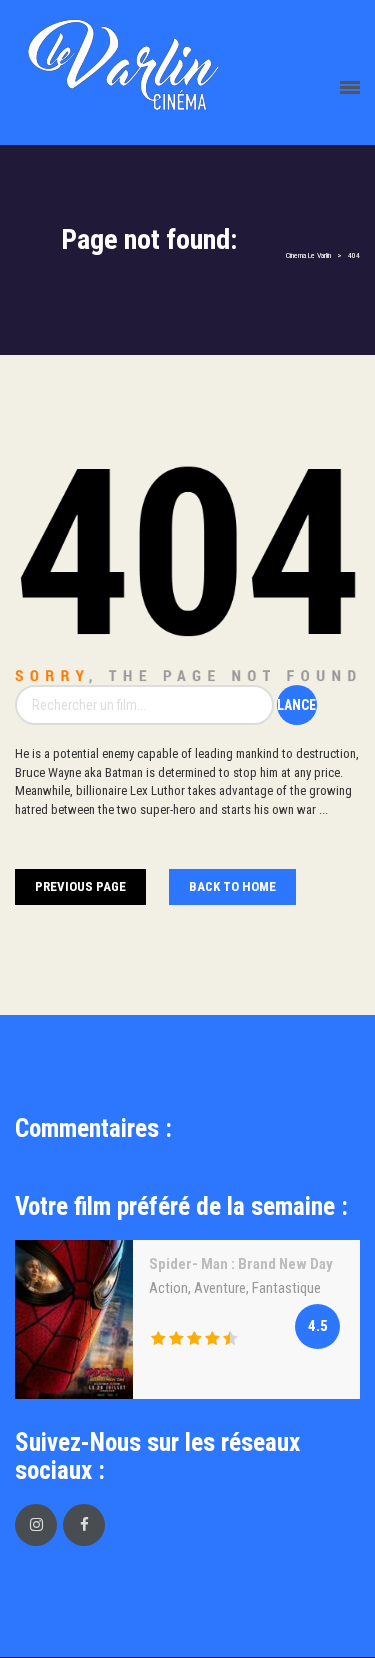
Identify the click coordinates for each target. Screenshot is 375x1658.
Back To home (232, 886)
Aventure (220, 1288)
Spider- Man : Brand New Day (241, 1264)
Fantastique (286, 1288)
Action (168, 1288)
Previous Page (80, 886)
